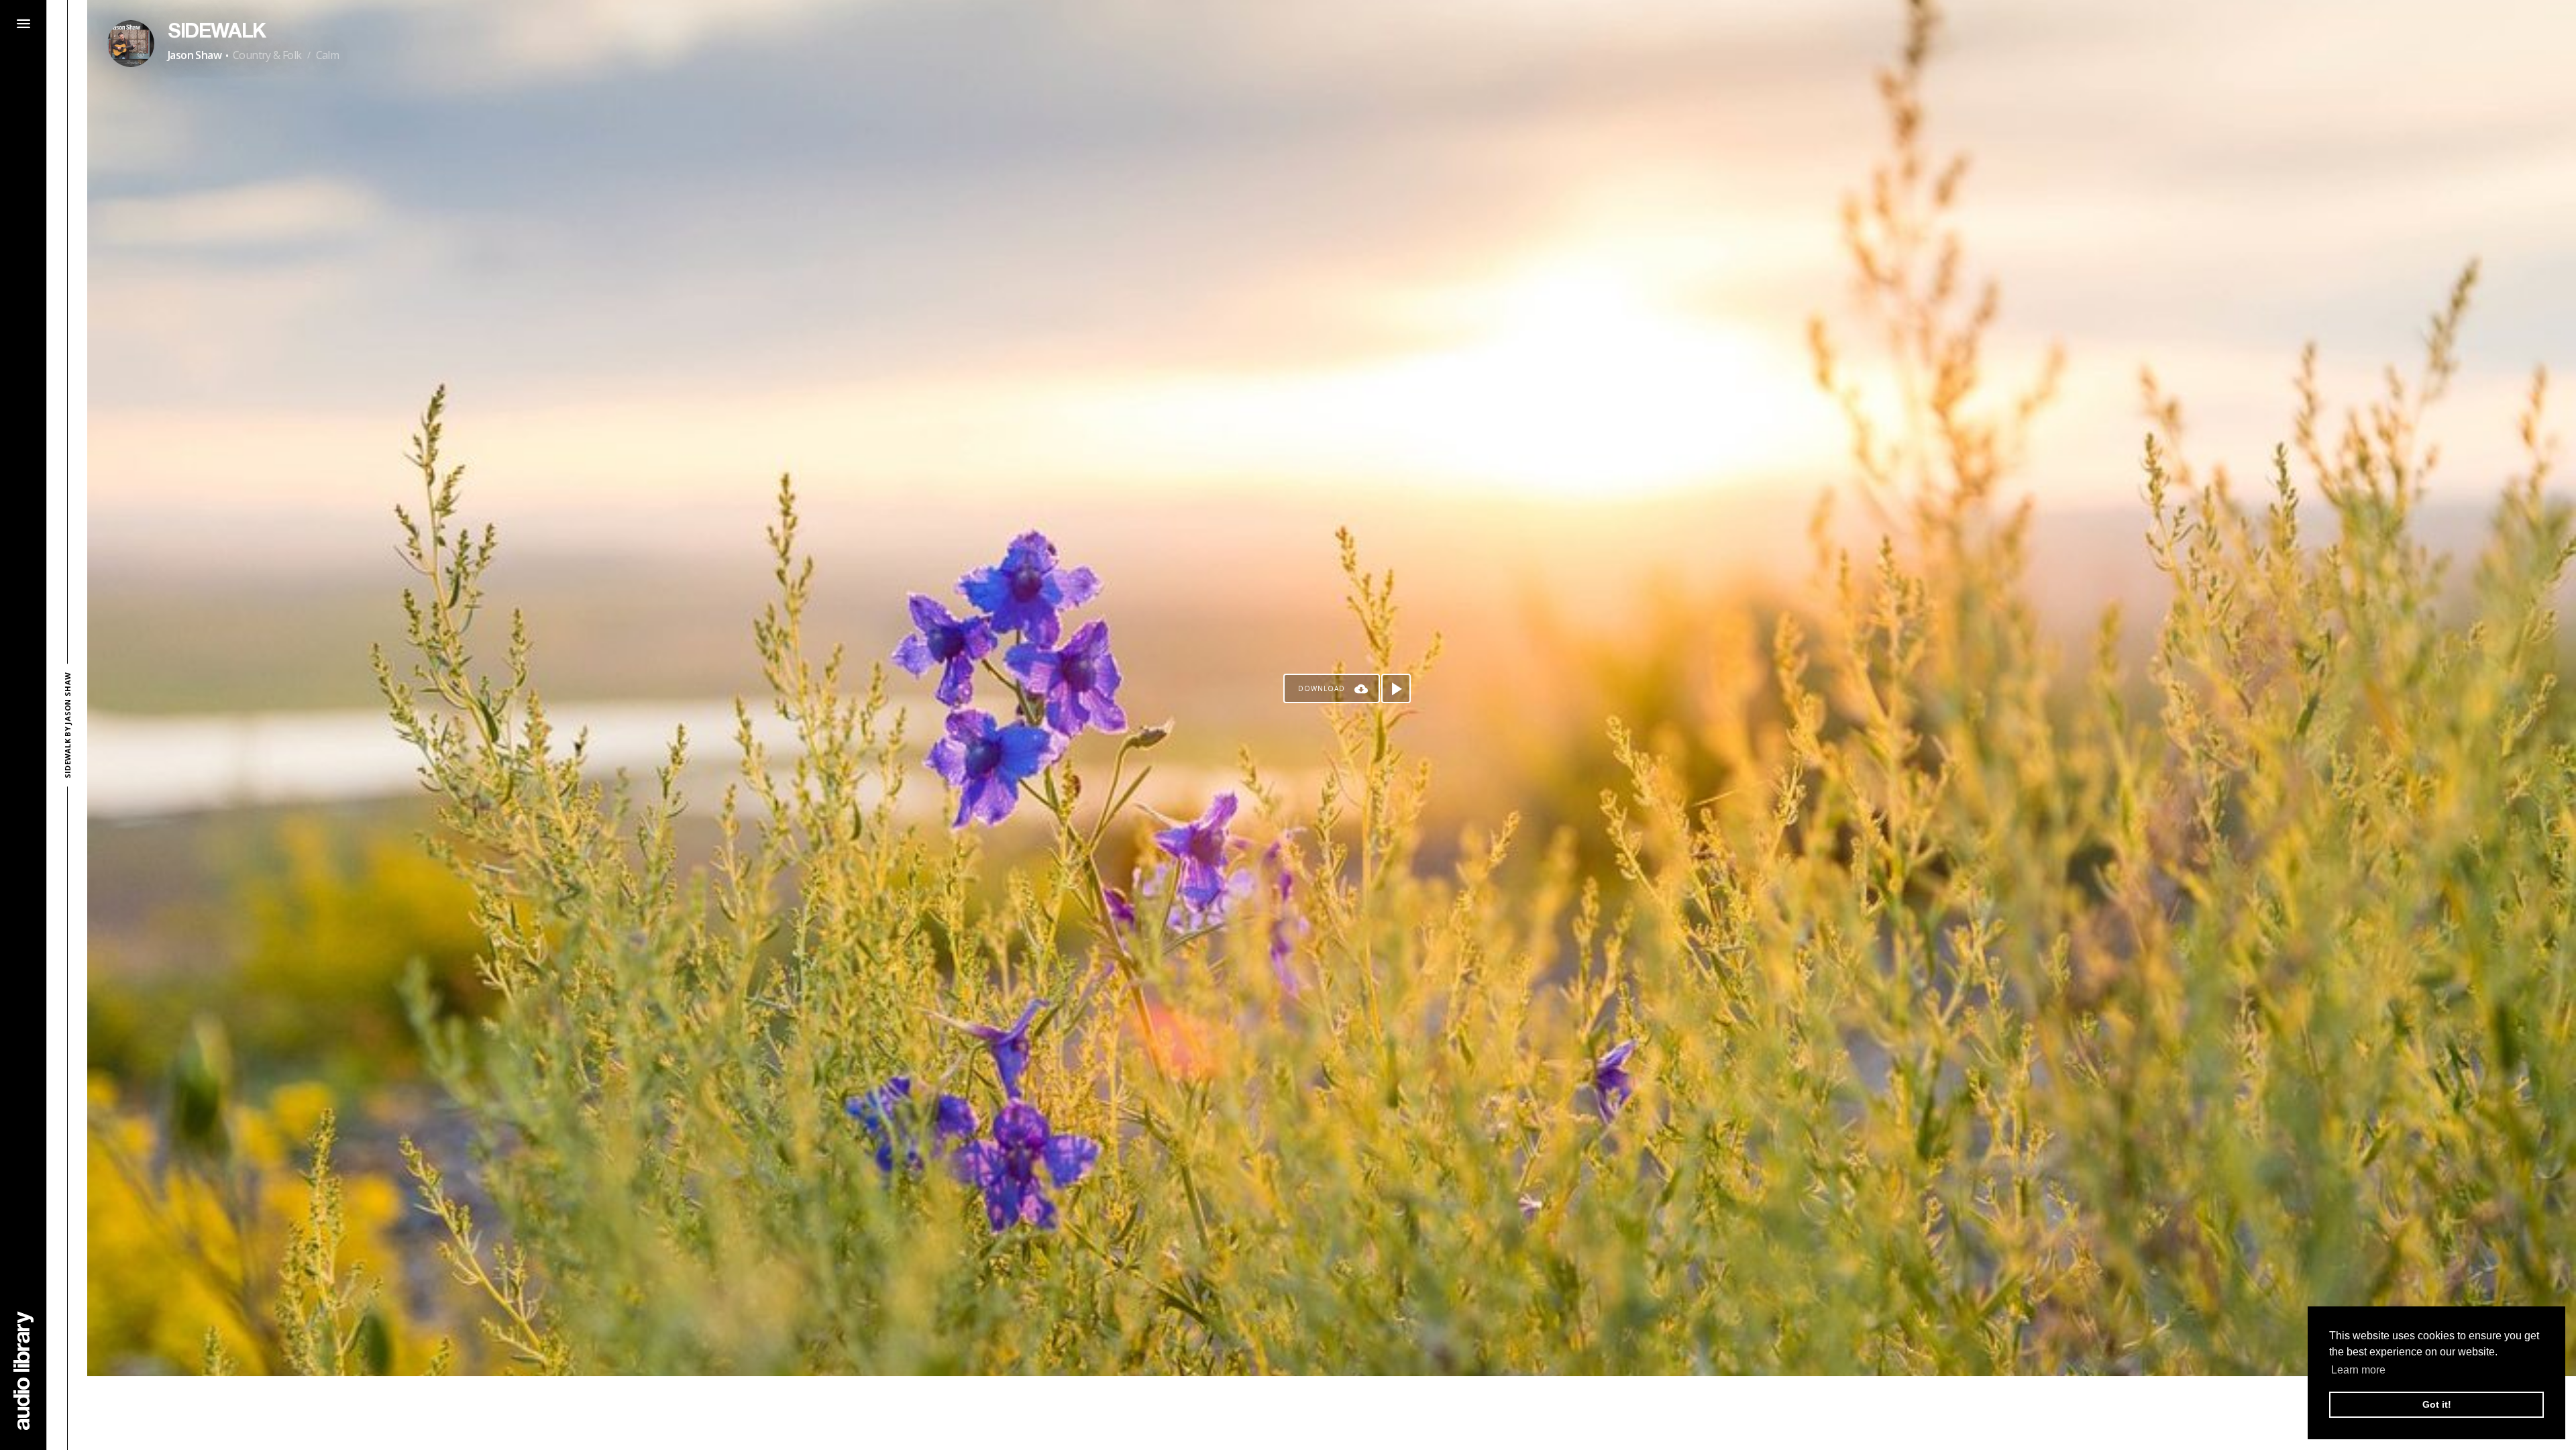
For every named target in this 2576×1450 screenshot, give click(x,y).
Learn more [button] (2358, 1370)
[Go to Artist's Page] (131, 44)
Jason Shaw (195, 55)
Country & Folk (267, 55)
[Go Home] (23, 1370)
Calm (328, 55)
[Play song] (1396, 688)
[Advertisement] (1332, 1413)
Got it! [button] (2437, 1404)
